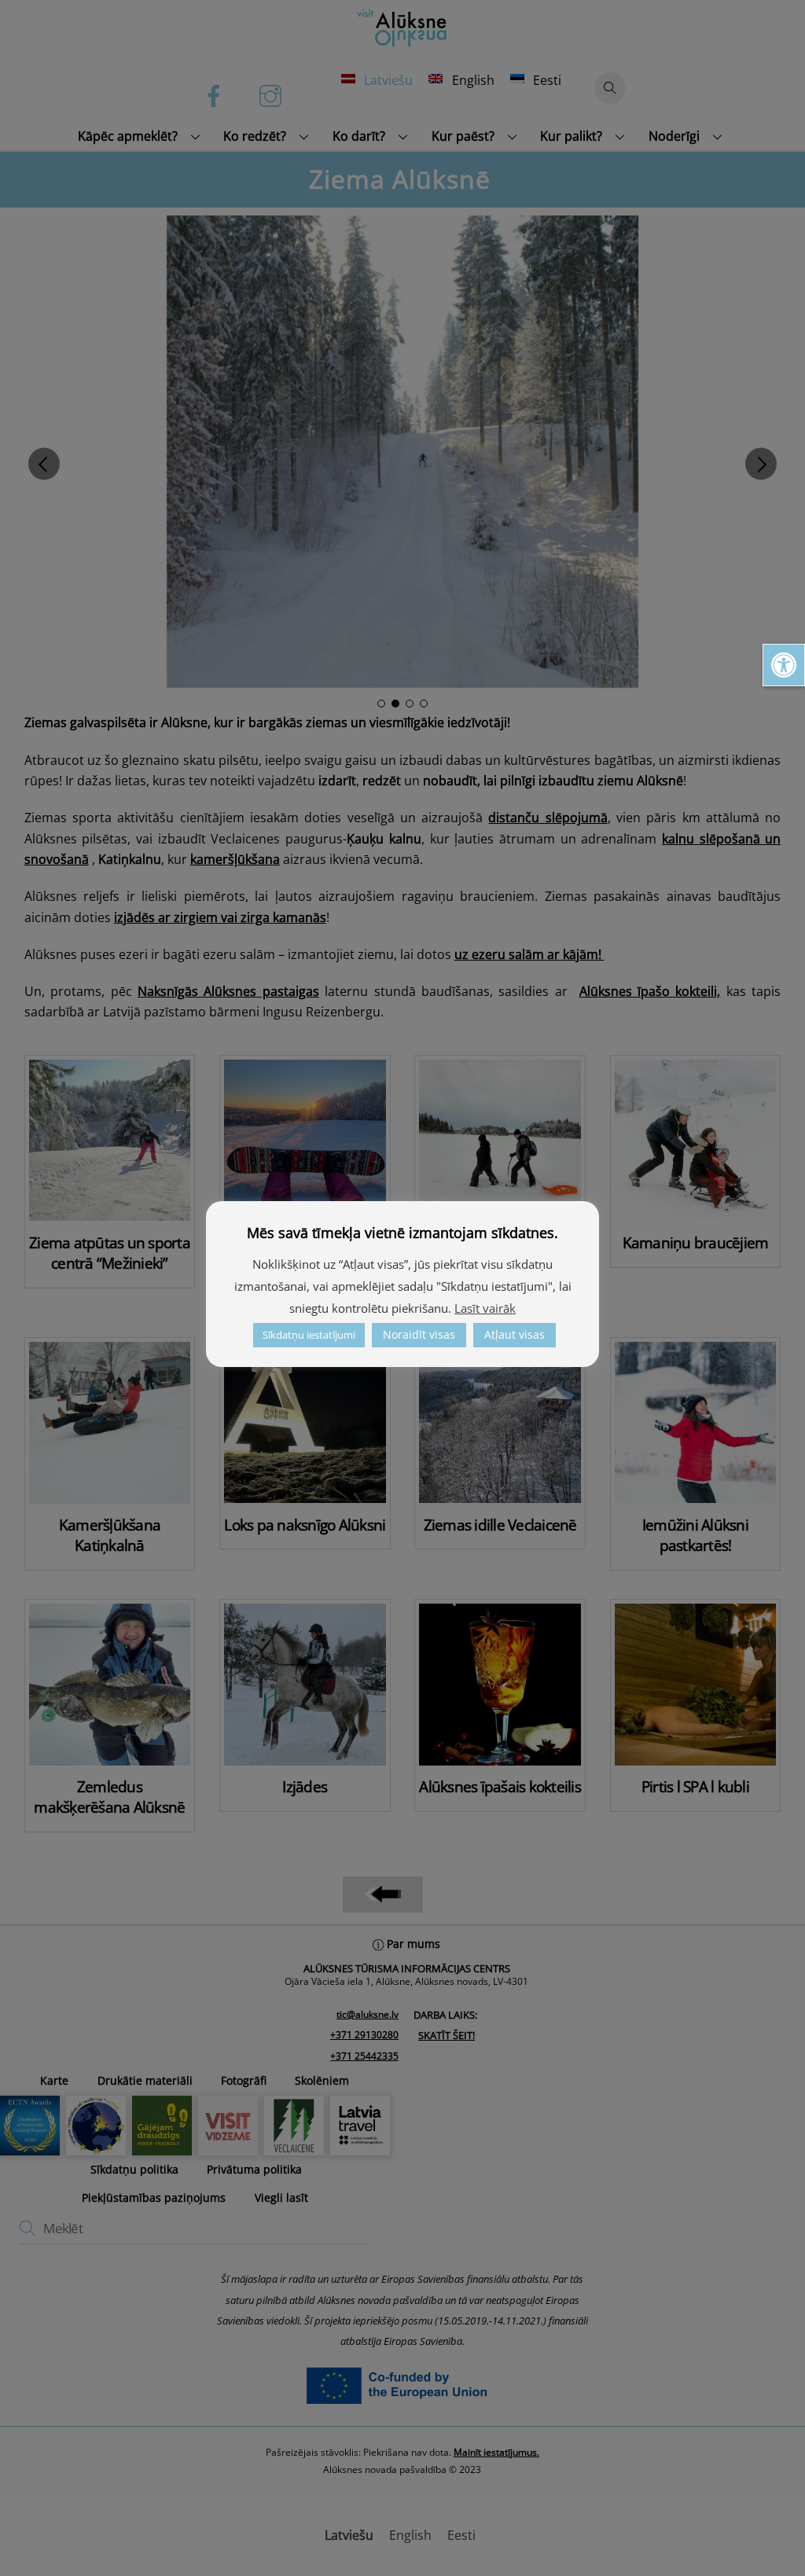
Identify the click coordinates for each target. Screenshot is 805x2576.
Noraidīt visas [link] (419, 1334)
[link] (784, 665)
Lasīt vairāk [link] (485, 1308)
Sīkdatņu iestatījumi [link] (309, 1335)
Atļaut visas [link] (515, 1334)
